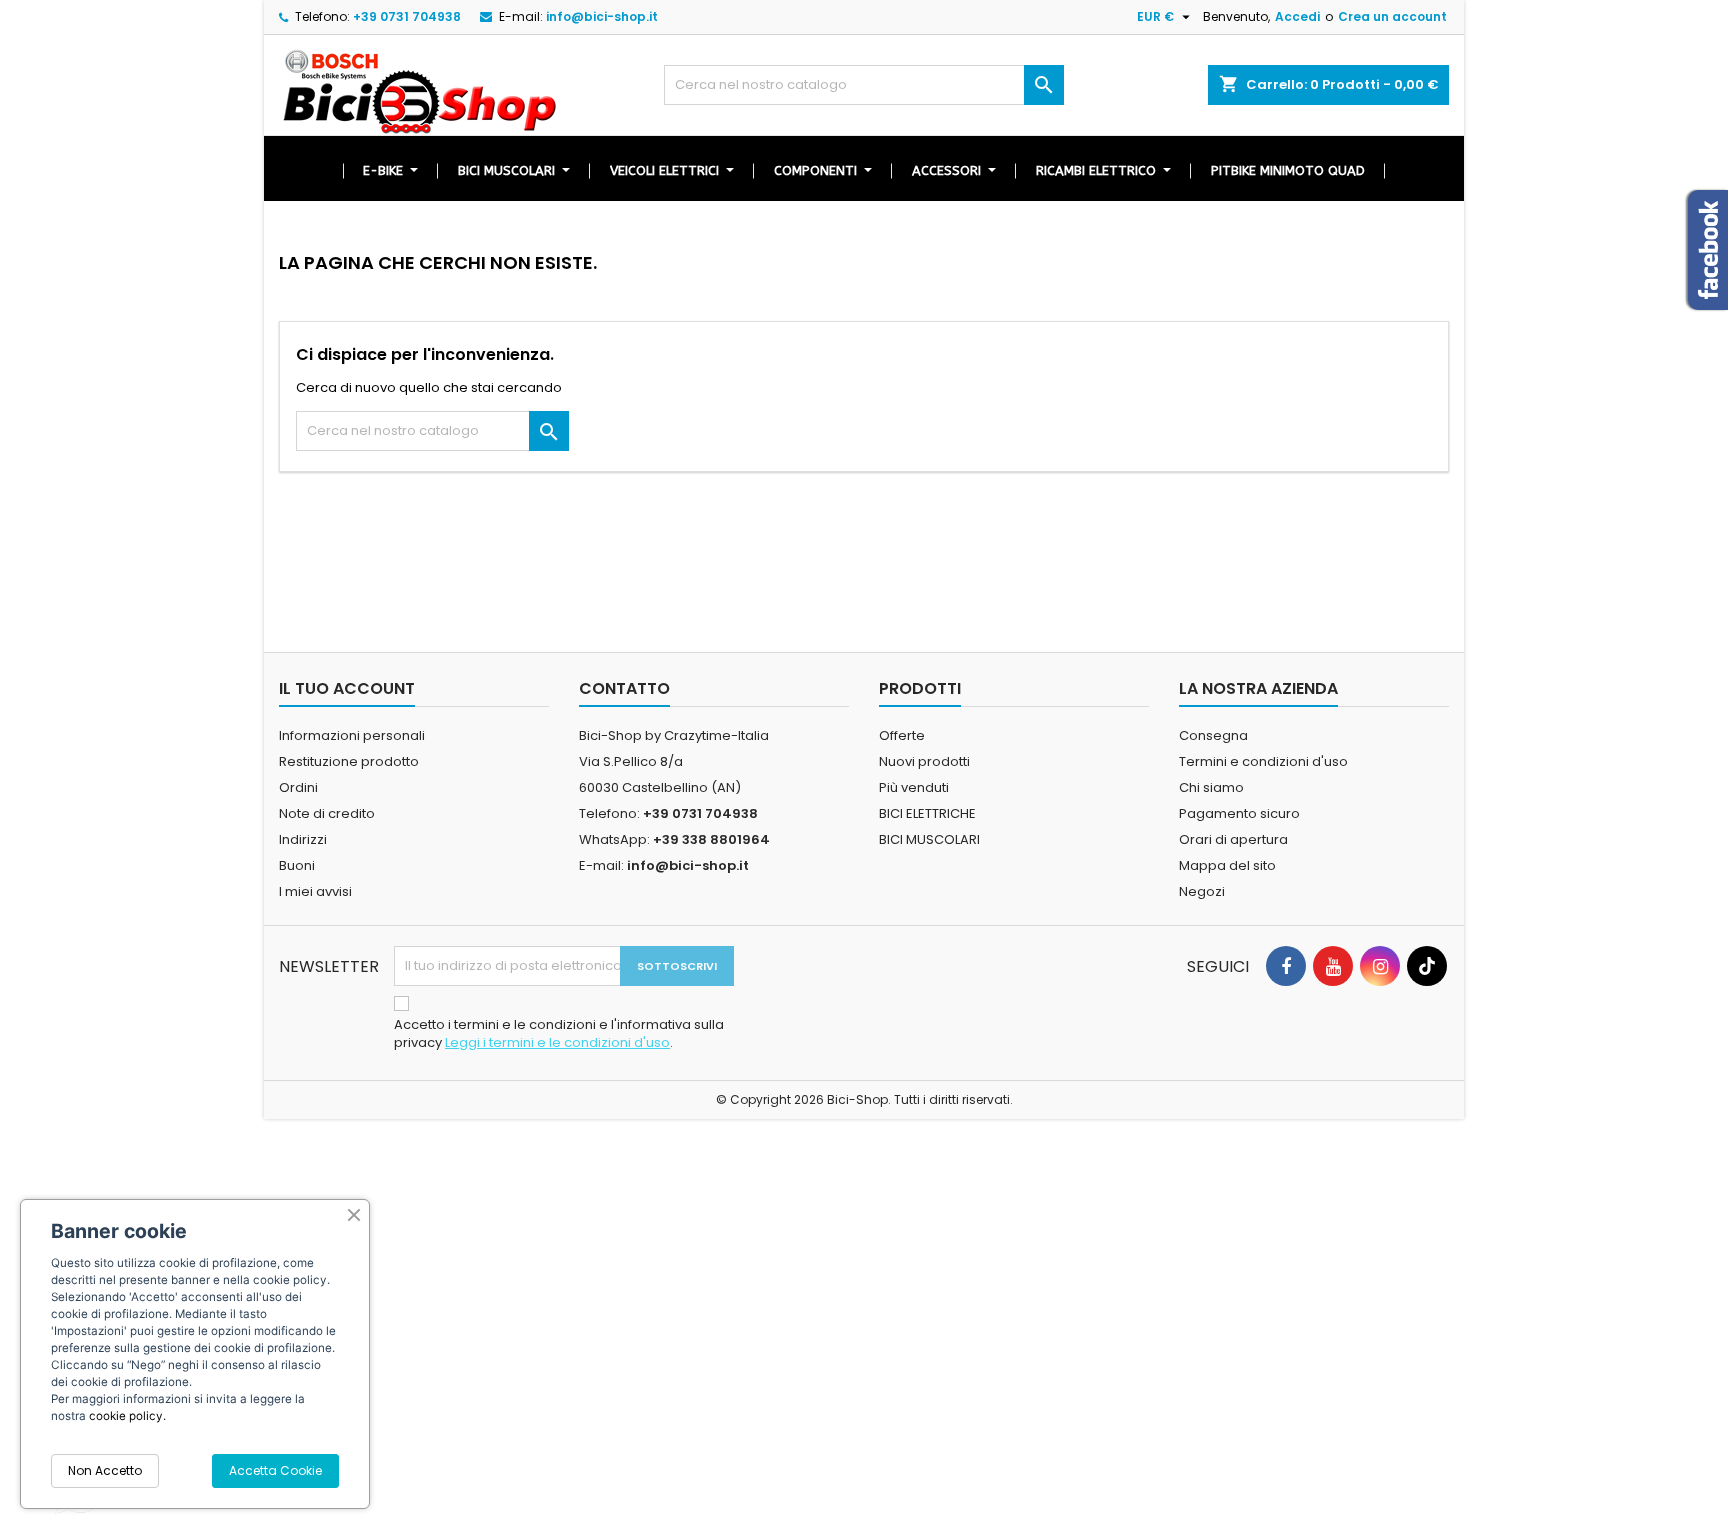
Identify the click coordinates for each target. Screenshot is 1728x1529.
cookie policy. (127, 1416)
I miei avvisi (315, 891)
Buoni (297, 865)
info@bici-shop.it (602, 16)
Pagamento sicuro (1239, 813)
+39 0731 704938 (407, 16)
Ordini (298, 787)
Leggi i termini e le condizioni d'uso (557, 1042)
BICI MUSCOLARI (929, 839)
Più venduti (914, 787)
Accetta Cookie (275, 1470)
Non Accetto (105, 1470)
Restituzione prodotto (349, 761)
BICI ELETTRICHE (927, 813)
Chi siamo (1211, 787)
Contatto (624, 688)
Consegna (1213, 735)
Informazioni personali (352, 735)
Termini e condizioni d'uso (1263, 761)
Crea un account (1392, 16)
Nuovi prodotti (924, 761)
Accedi (1297, 16)
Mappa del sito (1227, 865)
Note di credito (327, 813)
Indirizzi (303, 839)
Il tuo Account (347, 688)
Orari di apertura (1233, 839)
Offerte (902, 735)
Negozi (1202, 891)
